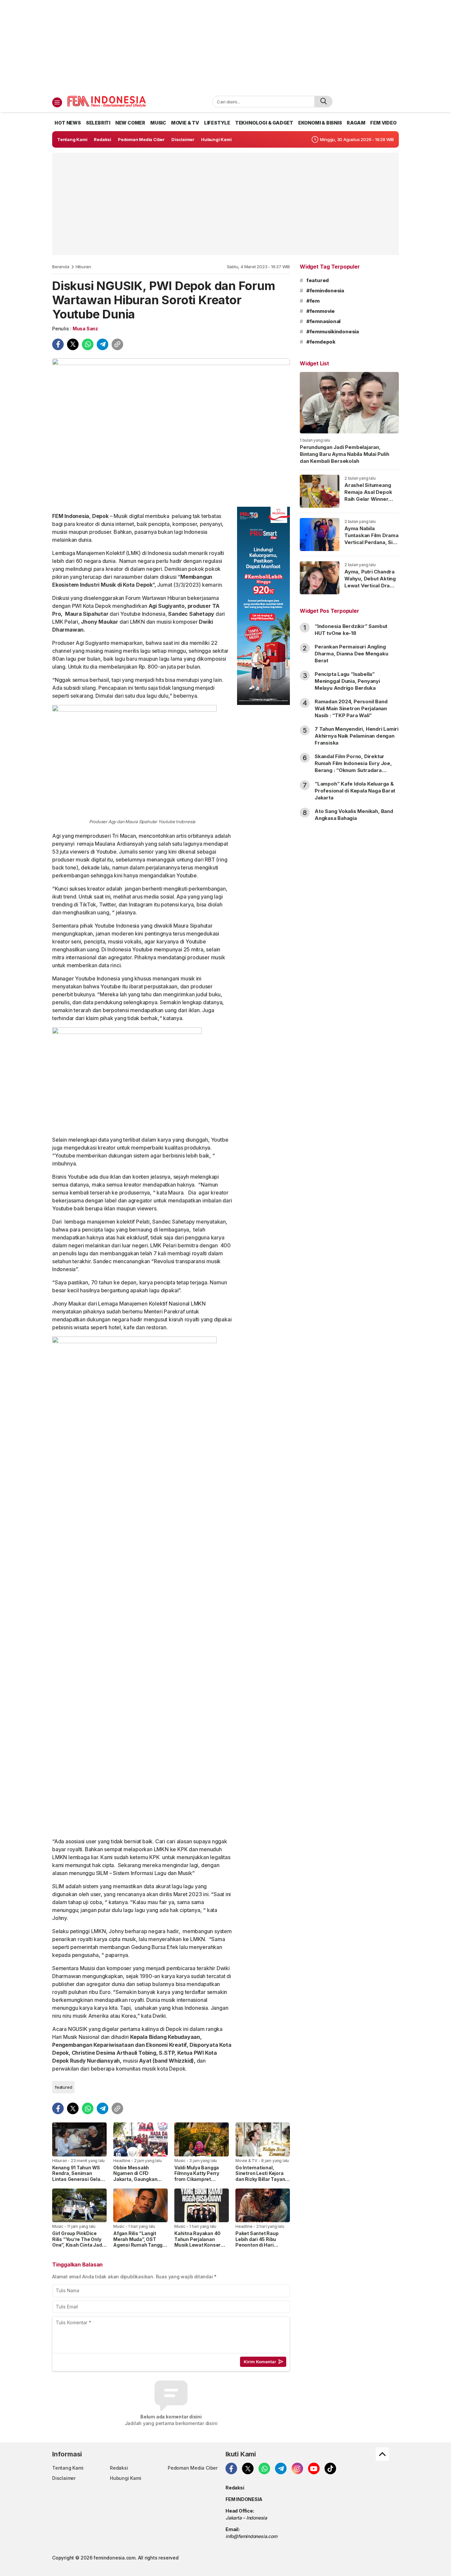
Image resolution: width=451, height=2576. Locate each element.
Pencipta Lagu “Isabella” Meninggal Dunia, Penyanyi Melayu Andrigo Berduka (347, 681)
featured (63, 2087)
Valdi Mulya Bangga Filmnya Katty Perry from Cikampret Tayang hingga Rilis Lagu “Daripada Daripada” (197, 2182)
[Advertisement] (225, 46)
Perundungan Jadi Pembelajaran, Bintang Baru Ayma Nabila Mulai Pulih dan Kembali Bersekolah (344, 454)
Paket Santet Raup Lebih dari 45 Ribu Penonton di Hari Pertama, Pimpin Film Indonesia (260, 2245)
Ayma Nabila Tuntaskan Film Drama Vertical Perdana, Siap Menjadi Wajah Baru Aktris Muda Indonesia (371, 546)
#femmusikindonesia (333, 331)
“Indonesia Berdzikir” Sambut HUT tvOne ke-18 (351, 630)
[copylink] (117, 344)
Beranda (61, 267)
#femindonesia (325, 291)
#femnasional (323, 321)
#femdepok (321, 342)
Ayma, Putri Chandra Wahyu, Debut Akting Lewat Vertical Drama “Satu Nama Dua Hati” (371, 582)
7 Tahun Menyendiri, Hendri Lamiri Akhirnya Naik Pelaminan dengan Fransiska (357, 736)
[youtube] (314, 2468)
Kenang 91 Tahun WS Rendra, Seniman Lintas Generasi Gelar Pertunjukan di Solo (77, 2176)
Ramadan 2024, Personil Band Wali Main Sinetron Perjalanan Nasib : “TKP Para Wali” (351, 708)
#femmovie (321, 311)
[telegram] (103, 344)
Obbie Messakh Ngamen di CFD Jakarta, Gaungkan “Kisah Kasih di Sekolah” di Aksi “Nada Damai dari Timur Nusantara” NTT (140, 2185)
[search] (323, 102)
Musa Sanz (85, 329)
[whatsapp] (88, 344)
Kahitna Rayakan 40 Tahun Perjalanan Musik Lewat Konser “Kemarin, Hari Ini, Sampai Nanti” (197, 2245)
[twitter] (73, 344)
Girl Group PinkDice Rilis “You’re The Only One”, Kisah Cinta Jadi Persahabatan (78, 2242)
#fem (313, 301)
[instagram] (297, 2468)
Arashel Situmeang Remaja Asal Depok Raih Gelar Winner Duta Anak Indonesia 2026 (369, 499)
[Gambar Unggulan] (171, 430)
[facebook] (58, 344)
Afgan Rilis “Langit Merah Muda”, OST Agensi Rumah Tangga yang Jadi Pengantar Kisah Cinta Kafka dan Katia (139, 2248)
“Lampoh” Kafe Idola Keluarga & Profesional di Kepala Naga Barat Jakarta (355, 791)
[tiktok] (330, 2468)
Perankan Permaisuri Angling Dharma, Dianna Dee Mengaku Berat (351, 654)
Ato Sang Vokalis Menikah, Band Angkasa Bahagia (354, 815)
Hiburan (84, 267)
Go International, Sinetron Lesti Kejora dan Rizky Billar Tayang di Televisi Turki (262, 2176)
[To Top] (382, 2454)
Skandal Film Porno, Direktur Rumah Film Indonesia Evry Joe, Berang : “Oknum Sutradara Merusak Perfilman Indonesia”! (353, 767)
